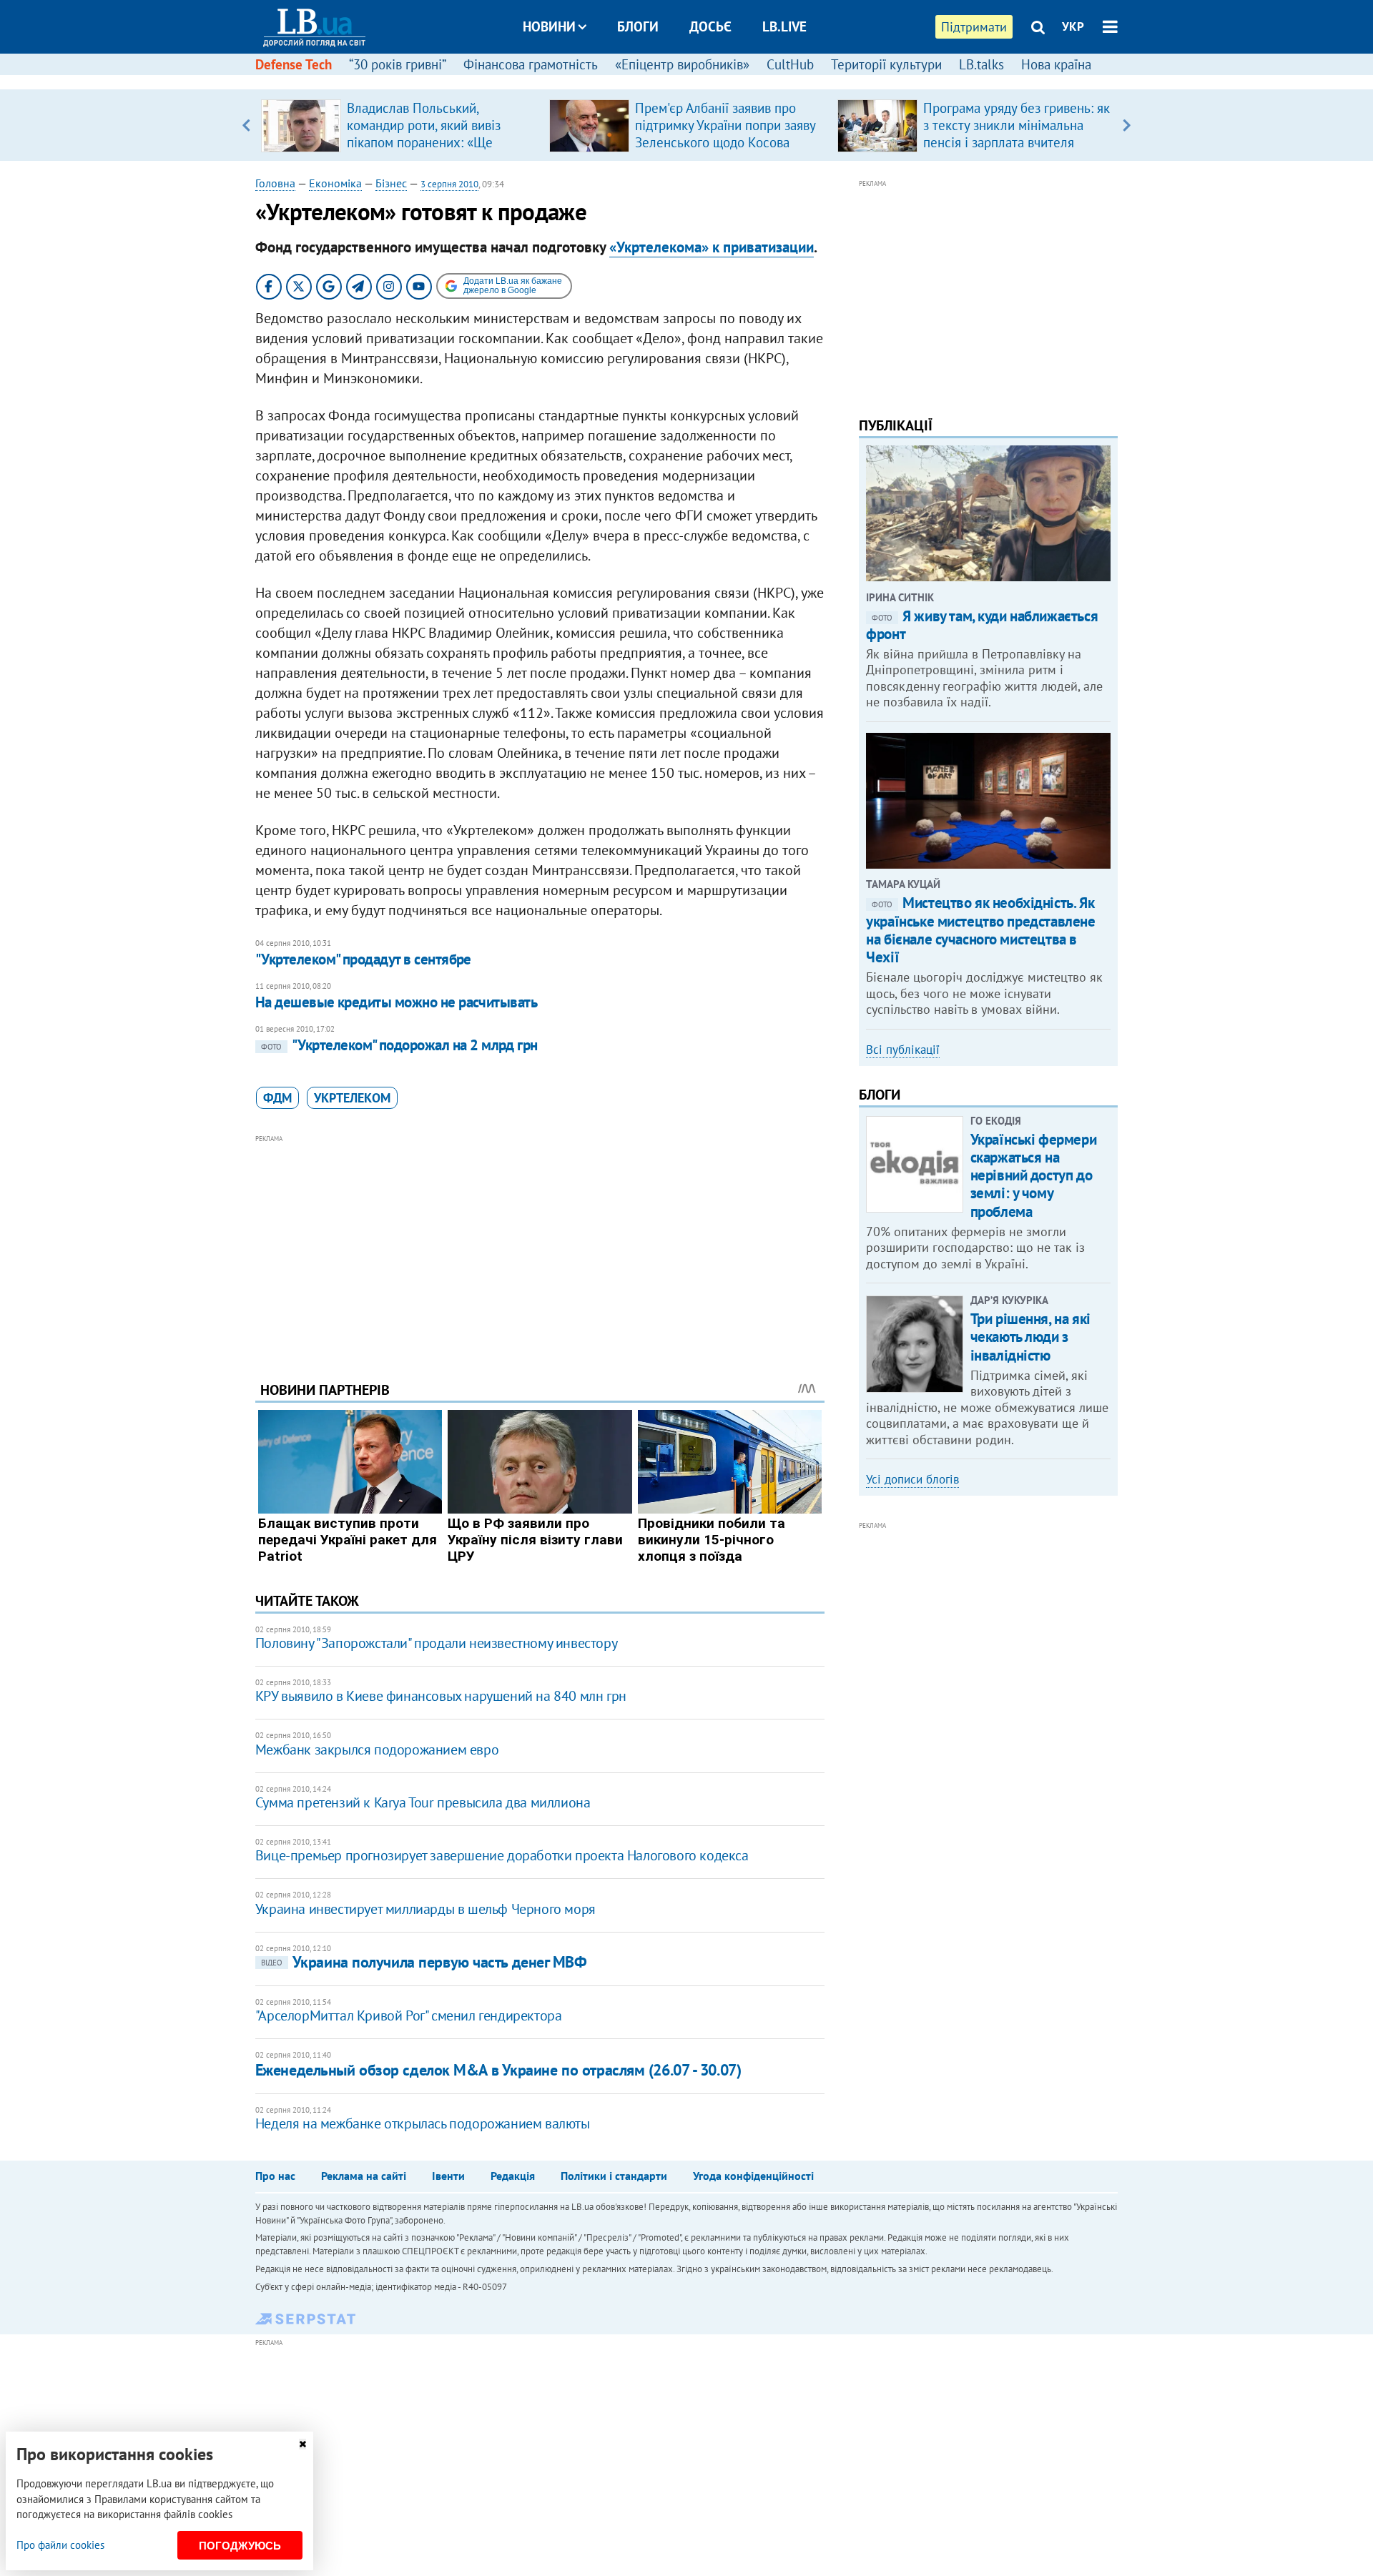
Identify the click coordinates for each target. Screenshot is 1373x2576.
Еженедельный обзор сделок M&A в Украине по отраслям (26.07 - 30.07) (498, 2070)
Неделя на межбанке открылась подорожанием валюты (423, 2123)
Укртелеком (352, 1098)
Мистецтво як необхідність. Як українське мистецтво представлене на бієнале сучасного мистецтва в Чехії (980, 930)
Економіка (335, 183)
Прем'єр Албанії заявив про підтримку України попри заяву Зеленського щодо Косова (725, 125)
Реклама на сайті (364, 2176)
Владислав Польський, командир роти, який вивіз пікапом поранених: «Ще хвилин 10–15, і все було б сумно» (426, 142)
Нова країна (1056, 64)
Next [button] (1127, 125)
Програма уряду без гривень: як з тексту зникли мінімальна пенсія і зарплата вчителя (1017, 125)
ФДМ (277, 1098)
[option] (399, 125)
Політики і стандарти (614, 2176)
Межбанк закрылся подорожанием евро (377, 1750)
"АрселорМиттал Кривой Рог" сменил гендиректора (409, 2015)
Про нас (275, 2176)
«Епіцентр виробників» (682, 64)
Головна (275, 183)
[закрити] (302, 2444)
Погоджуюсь (240, 2546)
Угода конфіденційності (753, 2176)
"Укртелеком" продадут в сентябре (363, 959)
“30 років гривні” (398, 64)
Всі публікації (903, 1050)
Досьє (710, 26)
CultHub (790, 64)
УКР (1073, 26)
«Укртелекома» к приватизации (712, 247)
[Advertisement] (540, 1247)
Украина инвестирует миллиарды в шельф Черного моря (425, 1909)
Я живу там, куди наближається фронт (982, 625)
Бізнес (391, 183)
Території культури (886, 64)
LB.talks (981, 64)
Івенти (448, 2176)
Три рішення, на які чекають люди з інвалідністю (1030, 1337)
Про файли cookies (60, 2545)
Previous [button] (246, 125)
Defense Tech (294, 64)
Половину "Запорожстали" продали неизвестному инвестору (436, 1643)
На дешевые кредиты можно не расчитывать (397, 1002)
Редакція (513, 2176)
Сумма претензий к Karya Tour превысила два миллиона (423, 1802)
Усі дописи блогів (912, 1479)
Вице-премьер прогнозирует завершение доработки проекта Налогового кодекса (502, 1855)
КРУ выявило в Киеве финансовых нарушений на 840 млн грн (441, 1696)
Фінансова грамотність (531, 64)
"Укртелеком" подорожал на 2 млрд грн (399, 1045)
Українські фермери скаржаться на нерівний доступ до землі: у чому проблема (1033, 1175)
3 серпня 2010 (449, 184)
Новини (549, 26)
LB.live (784, 26)
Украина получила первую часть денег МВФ (424, 1962)
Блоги (638, 26)
